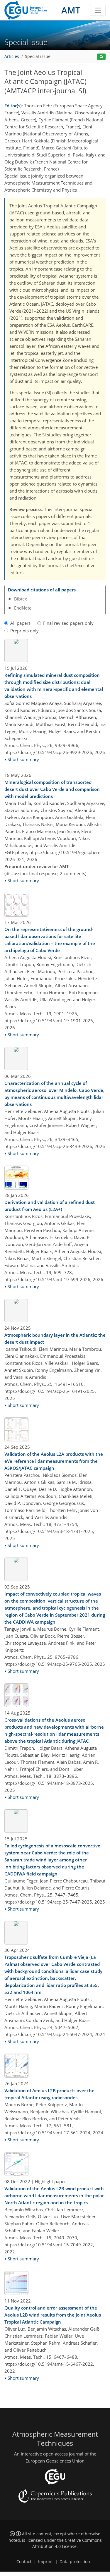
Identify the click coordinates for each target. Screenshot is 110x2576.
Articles (12, 56)
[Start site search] (101, 57)
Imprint (45, 2562)
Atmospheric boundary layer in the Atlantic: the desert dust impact (55, 1338)
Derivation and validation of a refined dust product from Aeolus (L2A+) (50, 1206)
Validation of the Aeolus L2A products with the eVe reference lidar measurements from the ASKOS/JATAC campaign (54, 1461)
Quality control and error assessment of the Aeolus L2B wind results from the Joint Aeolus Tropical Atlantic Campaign (53, 2315)
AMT (71, 10)
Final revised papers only (68, 623)
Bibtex (21, 599)
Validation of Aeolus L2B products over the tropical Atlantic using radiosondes (49, 2094)
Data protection (75, 2562)
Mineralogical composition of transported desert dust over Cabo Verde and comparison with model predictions (52, 789)
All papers (20, 623)
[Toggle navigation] (98, 10)
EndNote (23, 608)
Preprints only (24, 631)
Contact (24, 2562)
